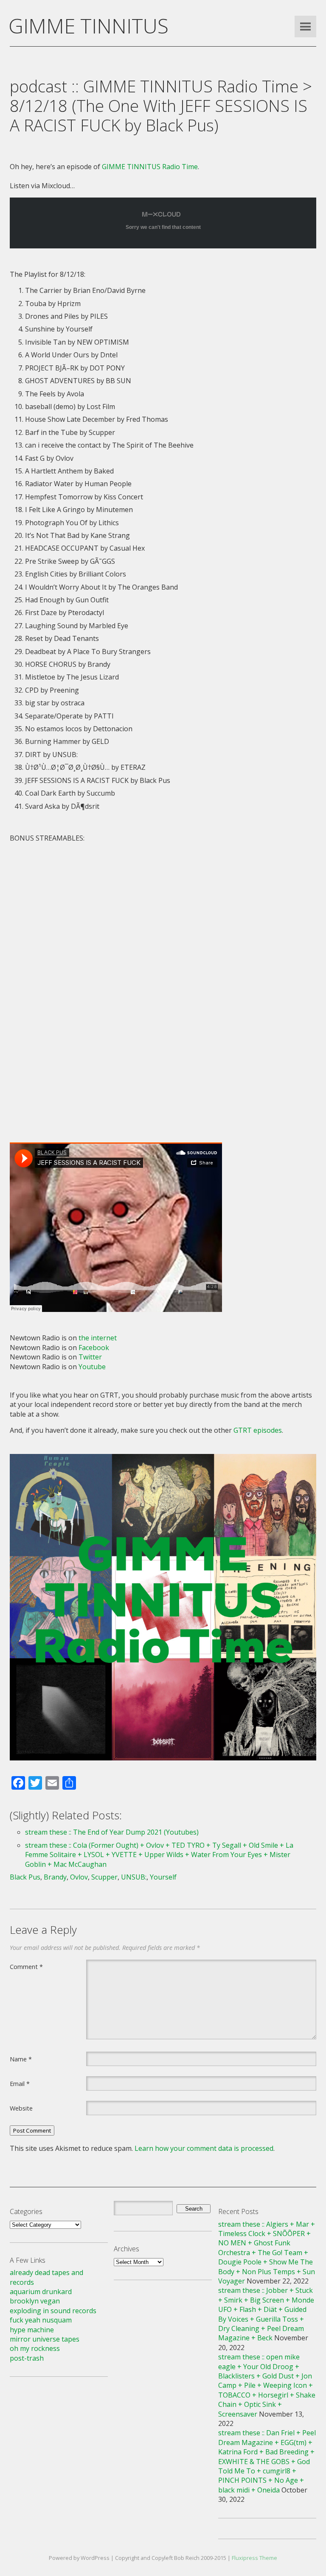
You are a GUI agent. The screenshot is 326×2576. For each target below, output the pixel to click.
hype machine (32, 2330)
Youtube (92, 1367)
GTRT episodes (258, 1430)
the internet (98, 1338)
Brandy (55, 1877)
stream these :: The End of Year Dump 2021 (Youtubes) (112, 1832)
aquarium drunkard (41, 2292)
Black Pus (25, 1877)
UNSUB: (134, 1877)
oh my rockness (35, 2348)
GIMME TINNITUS (89, 26)
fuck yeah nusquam (41, 2320)
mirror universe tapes (45, 2339)
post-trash (27, 2358)
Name (21, 2059)
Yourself (163, 1877)
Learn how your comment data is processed (204, 2148)
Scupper (104, 1877)
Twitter (90, 1357)
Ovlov (79, 1877)
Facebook (94, 1348)
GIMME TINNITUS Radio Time (150, 167)
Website (21, 2108)
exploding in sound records (53, 2311)
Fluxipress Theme (254, 2558)
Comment (26, 1966)
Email (20, 2083)
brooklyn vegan (35, 2301)
